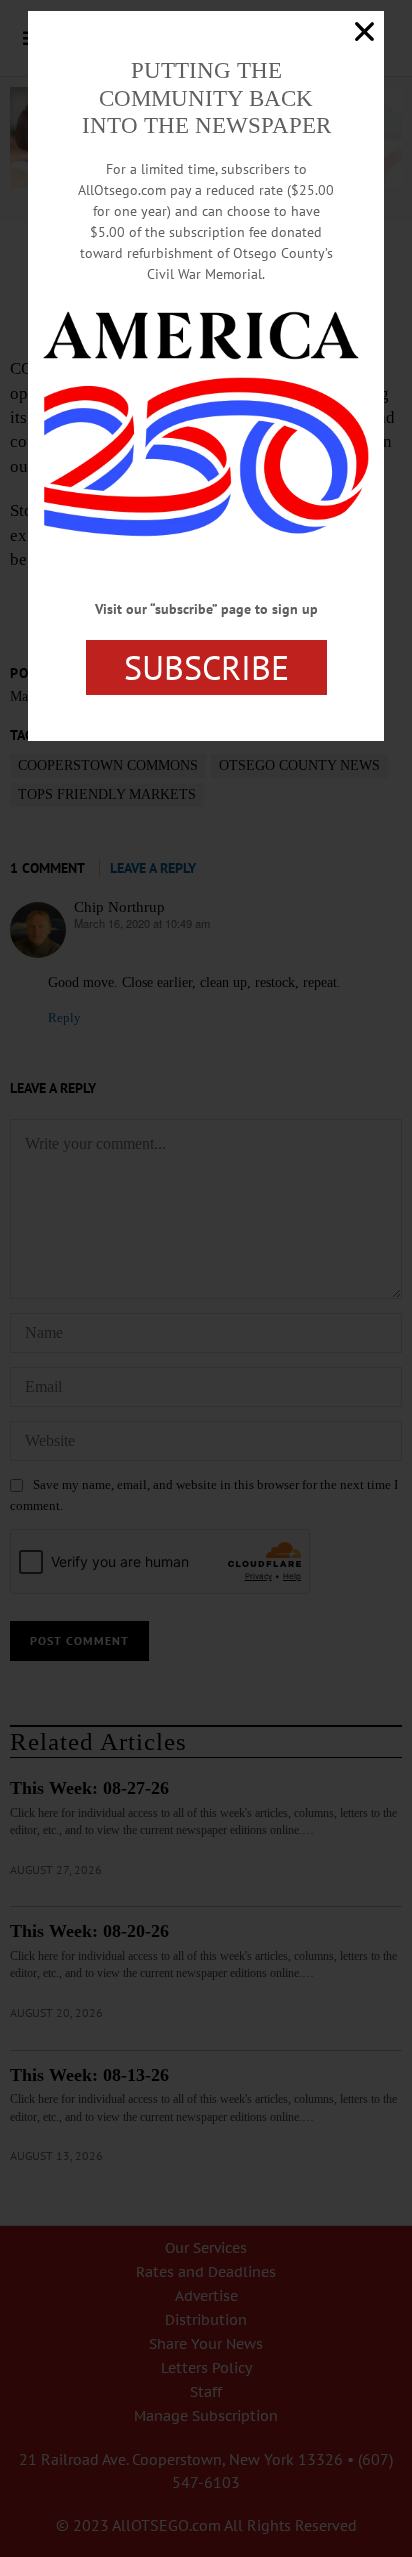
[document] (206, 1278)
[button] (364, 31)
